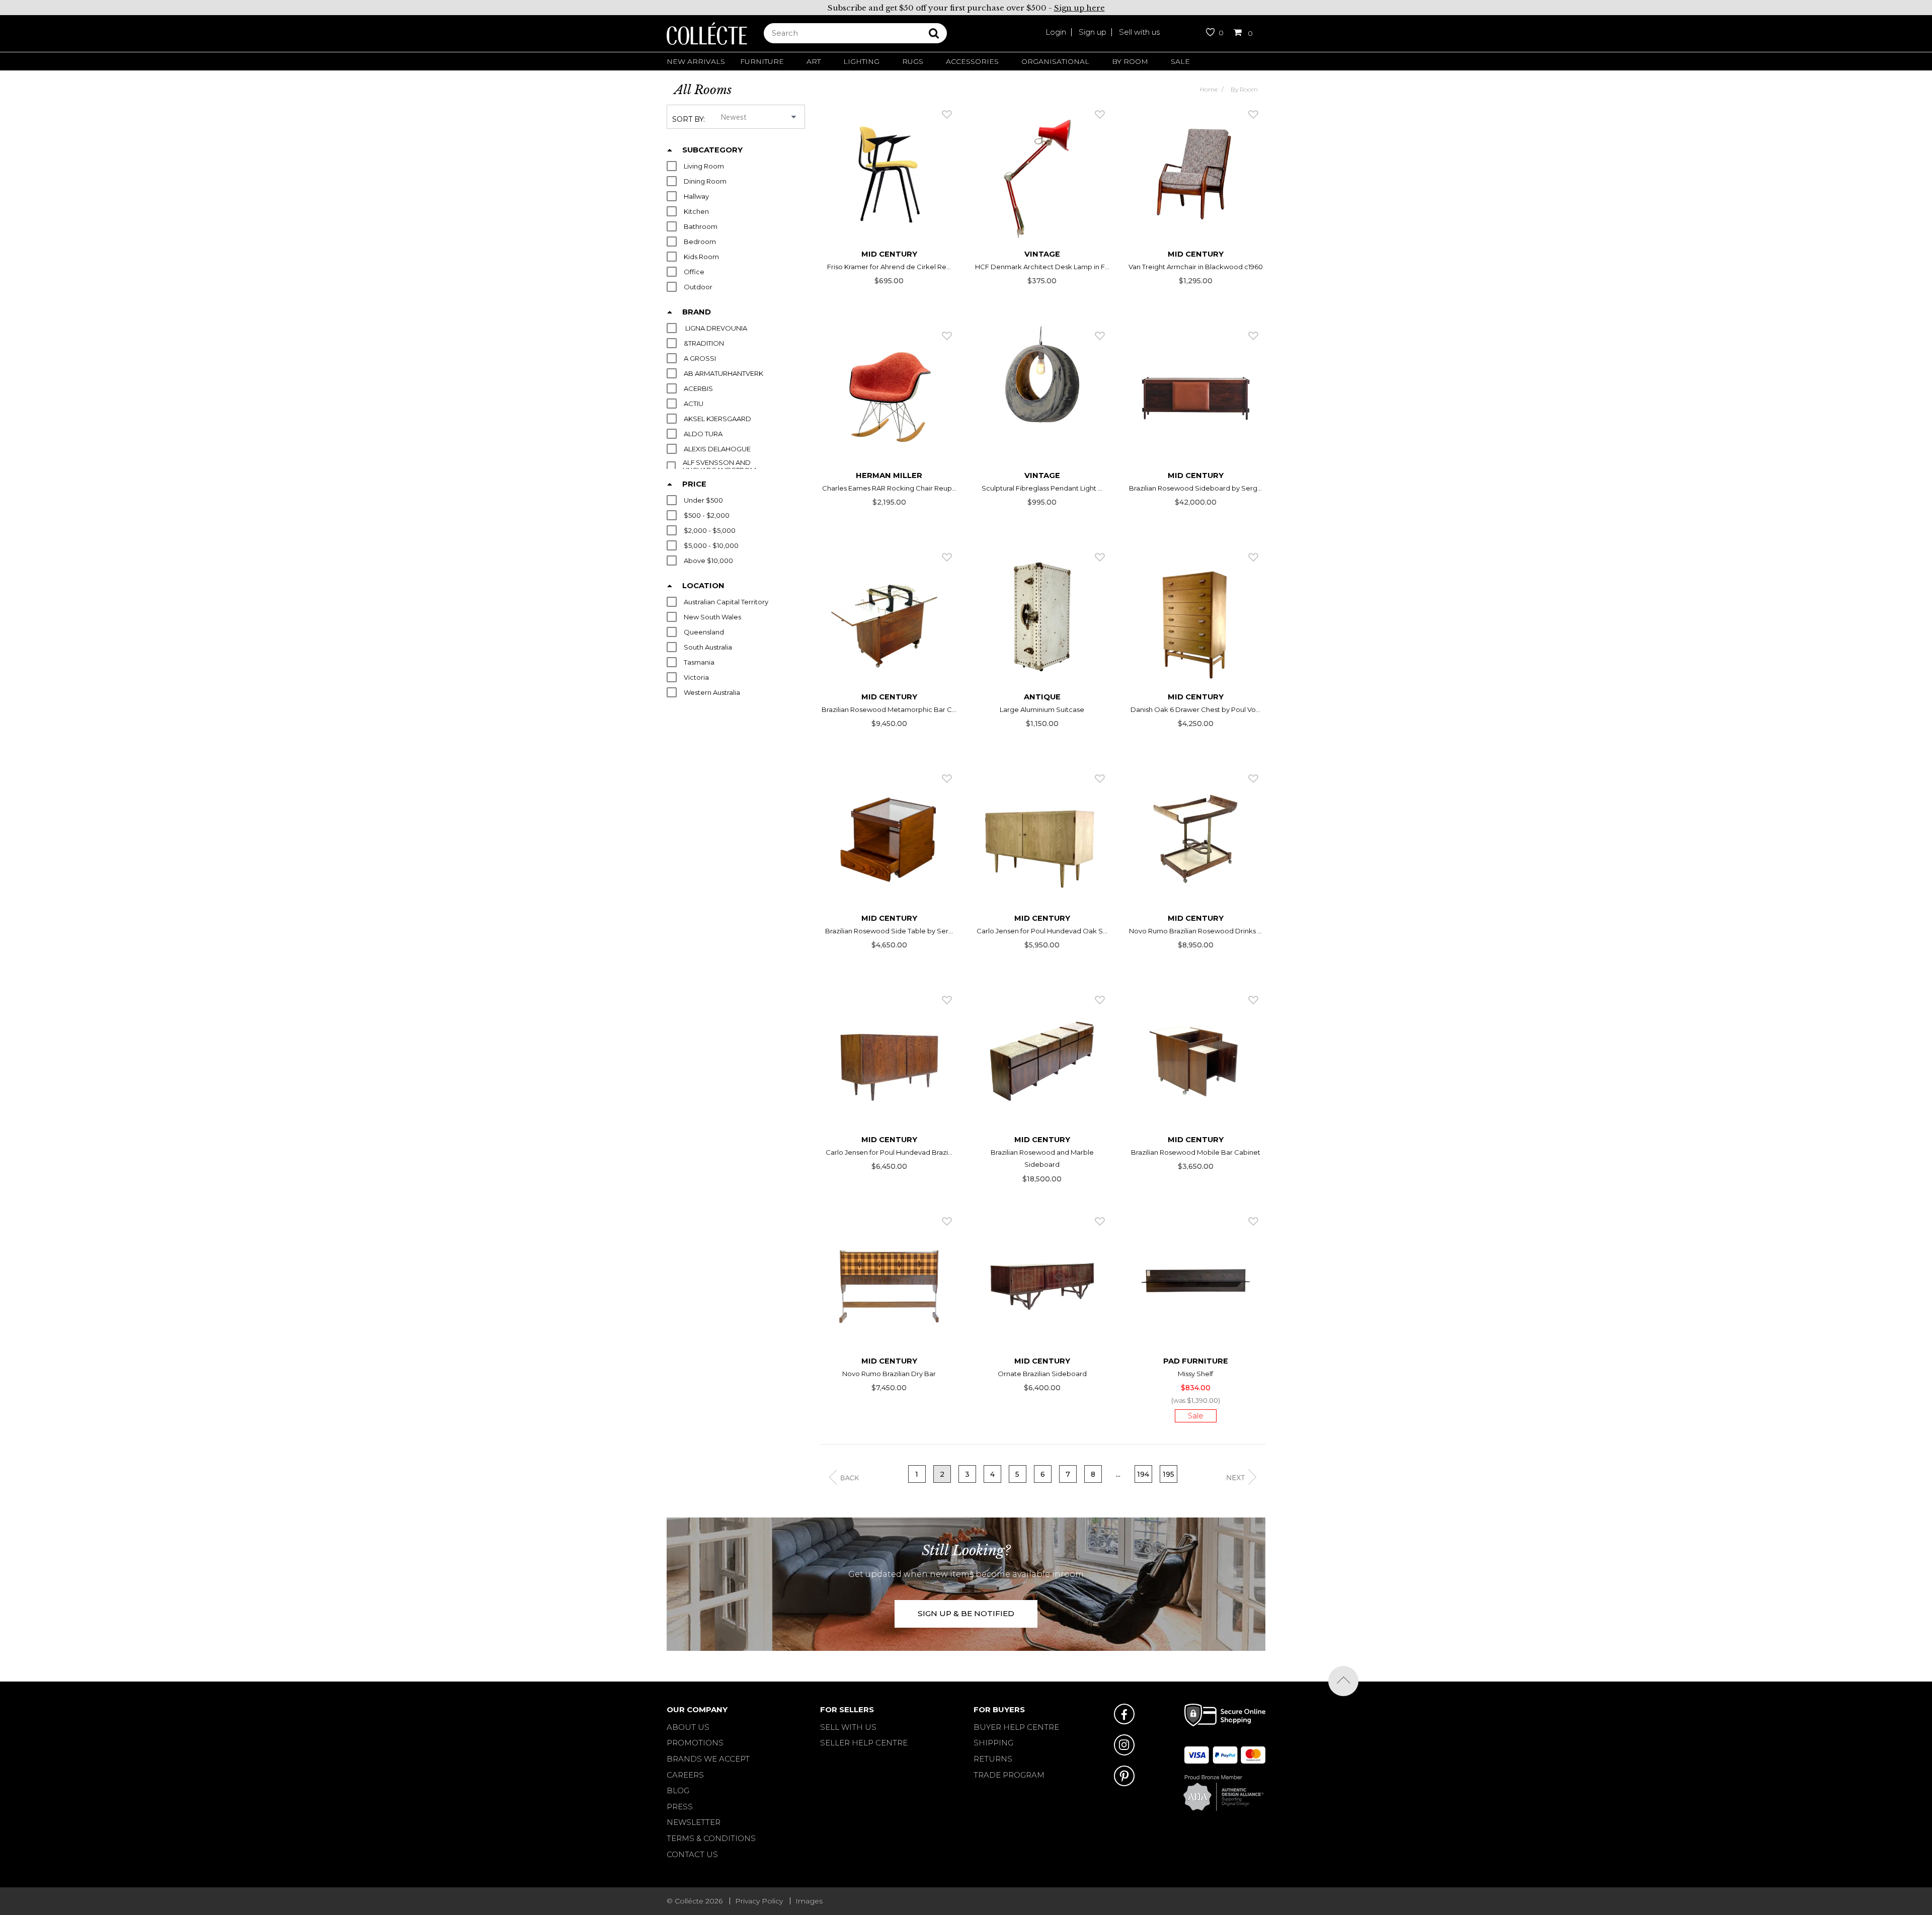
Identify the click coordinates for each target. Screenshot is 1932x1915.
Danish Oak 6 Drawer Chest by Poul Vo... (1195, 709)
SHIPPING (993, 1743)
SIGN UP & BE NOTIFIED (966, 1613)
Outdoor (698, 287)
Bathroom (701, 227)
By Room (1130, 61)
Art (814, 61)
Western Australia (712, 693)
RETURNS (993, 1759)
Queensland (704, 632)
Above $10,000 (708, 561)
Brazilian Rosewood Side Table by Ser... (889, 931)
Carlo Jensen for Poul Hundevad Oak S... (1042, 931)
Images (809, 1901)
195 (1169, 1474)
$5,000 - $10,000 (711, 546)
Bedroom (700, 242)
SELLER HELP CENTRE (864, 1743)
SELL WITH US (848, 1727)
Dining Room (705, 181)
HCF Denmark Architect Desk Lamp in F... (1042, 267)
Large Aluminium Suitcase (1042, 709)
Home (1209, 89)
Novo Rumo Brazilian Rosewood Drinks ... (1195, 931)
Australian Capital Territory (726, 602)
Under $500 (703, 500)
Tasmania (699, 662)
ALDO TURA (703, 434)
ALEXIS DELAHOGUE (717, 449)
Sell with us (1139, 32)
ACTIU (694, 404)
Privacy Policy (759, 1901)
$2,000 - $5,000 (710, 531)
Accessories (972, 61)
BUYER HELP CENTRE (1016, 1727)
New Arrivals (696, 61)
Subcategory (712, 150)
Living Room (704, 166)
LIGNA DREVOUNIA (715, 328)
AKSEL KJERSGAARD (717, 419)
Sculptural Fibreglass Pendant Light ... (1042, 488)
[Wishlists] (947, 114)
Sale (1180, 61)
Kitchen (696, 212)
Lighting (861, 61)
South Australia (708, 647)
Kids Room (701, 257)
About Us (688, 1727)
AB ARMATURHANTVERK (723, 374)
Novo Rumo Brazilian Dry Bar (889, 1374)
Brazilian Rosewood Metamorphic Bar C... (889, 709)
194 (1143, 1474)
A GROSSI (700, 358)
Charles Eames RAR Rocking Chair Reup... (889, 488)
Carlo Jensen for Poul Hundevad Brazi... (889, 1152)
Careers (685, 1775)
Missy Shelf (1195, 1374)
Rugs (913, 61)
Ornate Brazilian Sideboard (1042, 1374)
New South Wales (712, 617)
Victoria (696, 677)
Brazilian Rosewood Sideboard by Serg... (1195, 488)
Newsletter (694, 1822)
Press (680, 1807)
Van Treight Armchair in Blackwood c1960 (1196, 267)
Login (1056, 32)
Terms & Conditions (711, 1838)
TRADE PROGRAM (1009, 1775)
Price (694, 484)
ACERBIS (698, 389)
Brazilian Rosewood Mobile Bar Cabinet (1196, 1152)
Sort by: (689, 119)
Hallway (696, 196)
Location (703, 586)
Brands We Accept (708, 1759)
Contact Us (692, 1854)
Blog (678, 1790)
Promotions (695, 1743)
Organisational (1055, 61)
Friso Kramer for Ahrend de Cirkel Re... (889, 267)
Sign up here (1079, 8)
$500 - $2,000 (707, 515)
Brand (697, 312)
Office (694, 272)
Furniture (762, 61)
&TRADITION (704, 343)
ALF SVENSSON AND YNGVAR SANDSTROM (719, 466)
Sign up (1093, 32)
